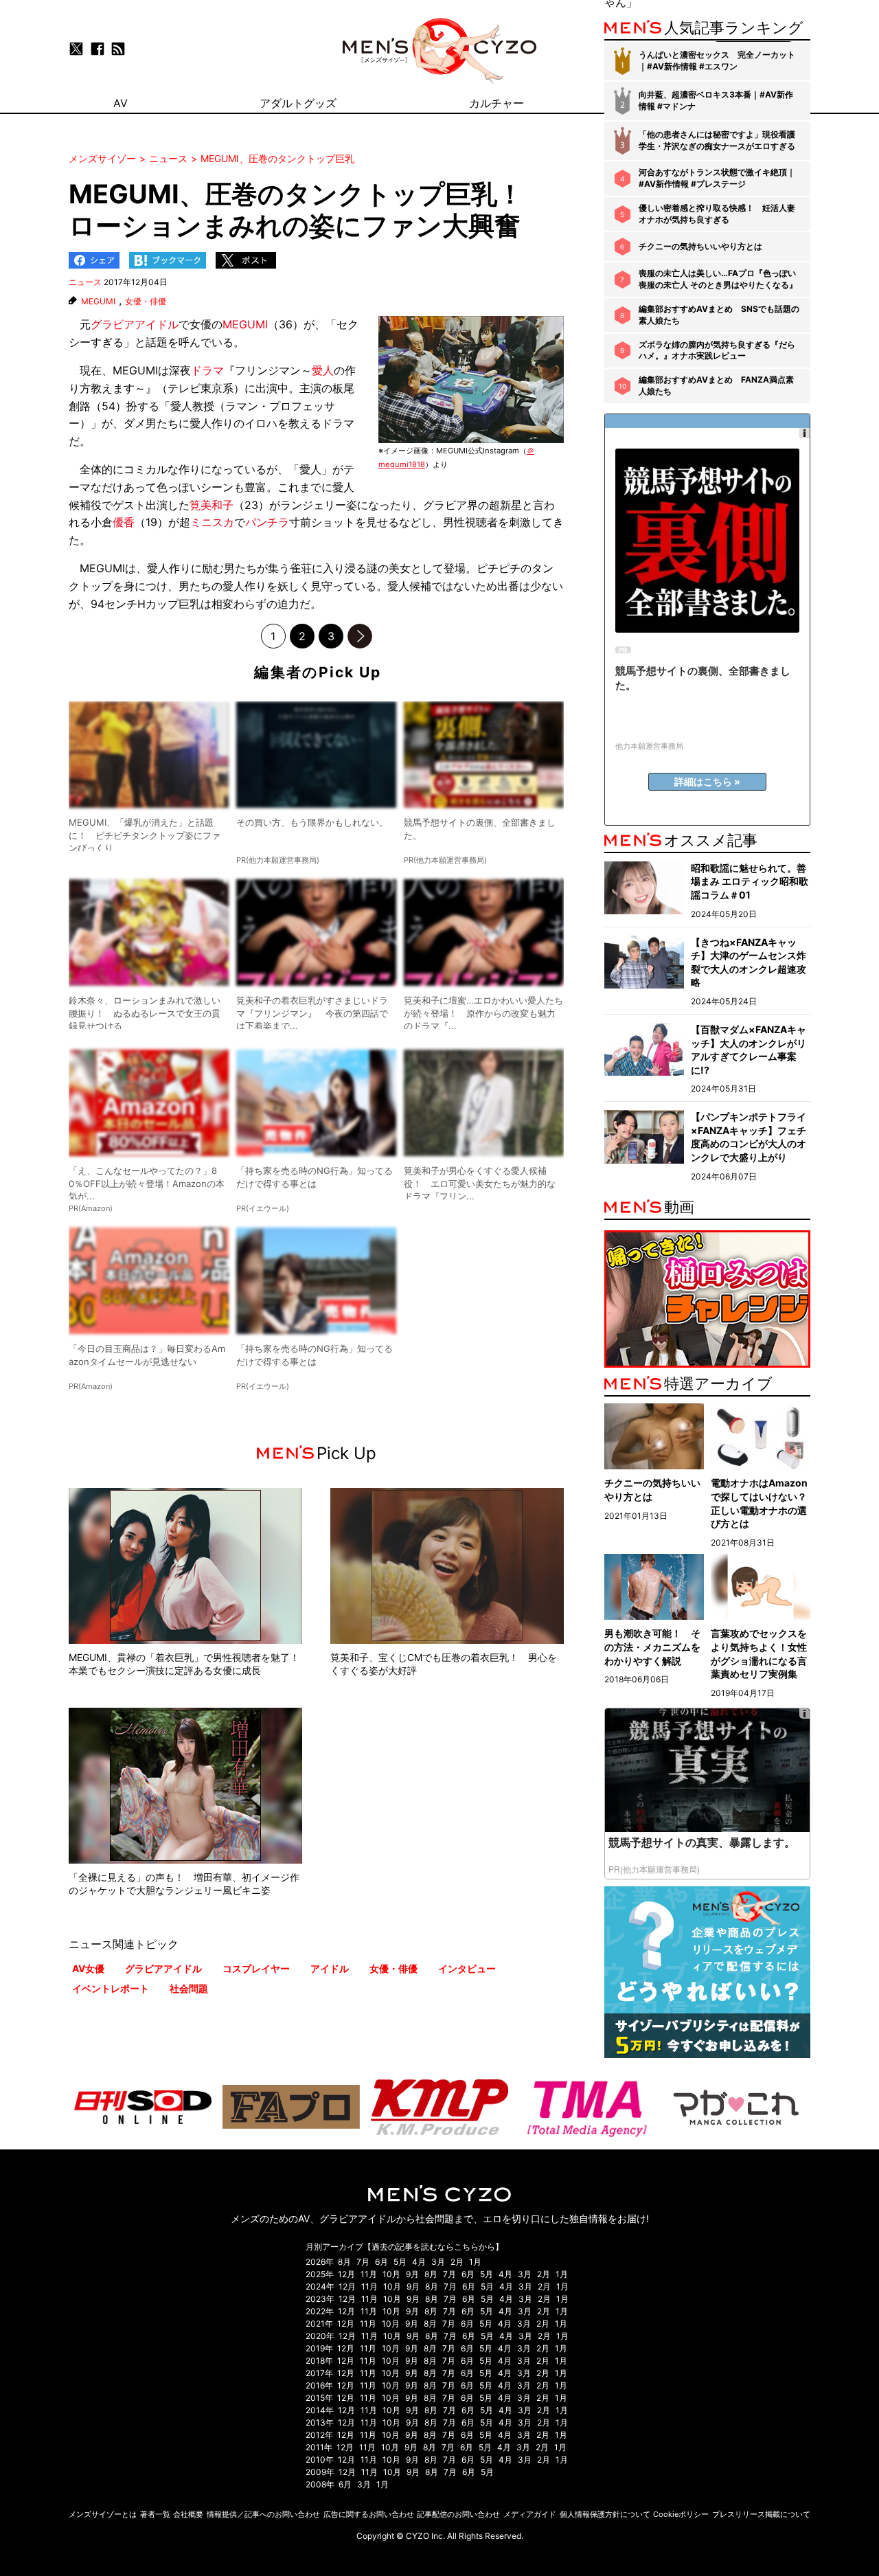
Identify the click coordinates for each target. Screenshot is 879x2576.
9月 (412, 2274)
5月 (400, 2262)
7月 (363, 2262)
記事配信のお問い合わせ (458, 2514)
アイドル (330, 1968)
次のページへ (360, 636)
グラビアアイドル (135, 324)
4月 (419, 2262)
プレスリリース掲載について (761, 2514)
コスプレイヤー (256, 1968)
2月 (457, 2262)
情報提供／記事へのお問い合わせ (263, 2514)
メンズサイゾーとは (103, 2514)
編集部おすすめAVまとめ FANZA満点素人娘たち (716, 385)
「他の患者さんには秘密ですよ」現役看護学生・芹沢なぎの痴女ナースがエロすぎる (717, 140)
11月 (369, 2274)
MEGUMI (98, 302)
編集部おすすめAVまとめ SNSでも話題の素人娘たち (719, 315)
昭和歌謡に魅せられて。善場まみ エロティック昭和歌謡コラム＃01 (750, 881)
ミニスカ (212, 522)
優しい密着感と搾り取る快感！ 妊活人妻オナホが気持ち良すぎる (717, 214)
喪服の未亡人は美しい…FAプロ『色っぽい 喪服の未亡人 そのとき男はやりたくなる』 (718, 279)
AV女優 (88, 1968)
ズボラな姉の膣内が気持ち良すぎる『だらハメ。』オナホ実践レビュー (717, 350)
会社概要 (188, 2514)
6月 (381, 2262)
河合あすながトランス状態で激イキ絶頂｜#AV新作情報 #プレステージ (717, 178)
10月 (391, 2274)
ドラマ (207, 370)
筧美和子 (212, 505)
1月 (475, 2262)
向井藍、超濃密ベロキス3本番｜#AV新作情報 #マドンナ (716, 100)
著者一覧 (155, 2514)
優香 (124, 522)
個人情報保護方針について (605, 2514)
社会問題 (189, 1988)
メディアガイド (530, 2514)
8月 (344, 2262)
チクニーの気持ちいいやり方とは (700, 246)
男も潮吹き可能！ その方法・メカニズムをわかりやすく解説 (652, 1647)
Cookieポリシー (681, 2514)
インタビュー (467, 1968)
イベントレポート (111, 1988)
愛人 (323, 370)
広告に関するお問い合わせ (369, 2514)
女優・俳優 (146, 302)
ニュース (85, 282)
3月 (438, 2262)
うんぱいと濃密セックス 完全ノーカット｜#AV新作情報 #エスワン (717, 60)
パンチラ (267, 522)
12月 (346, 2274)
